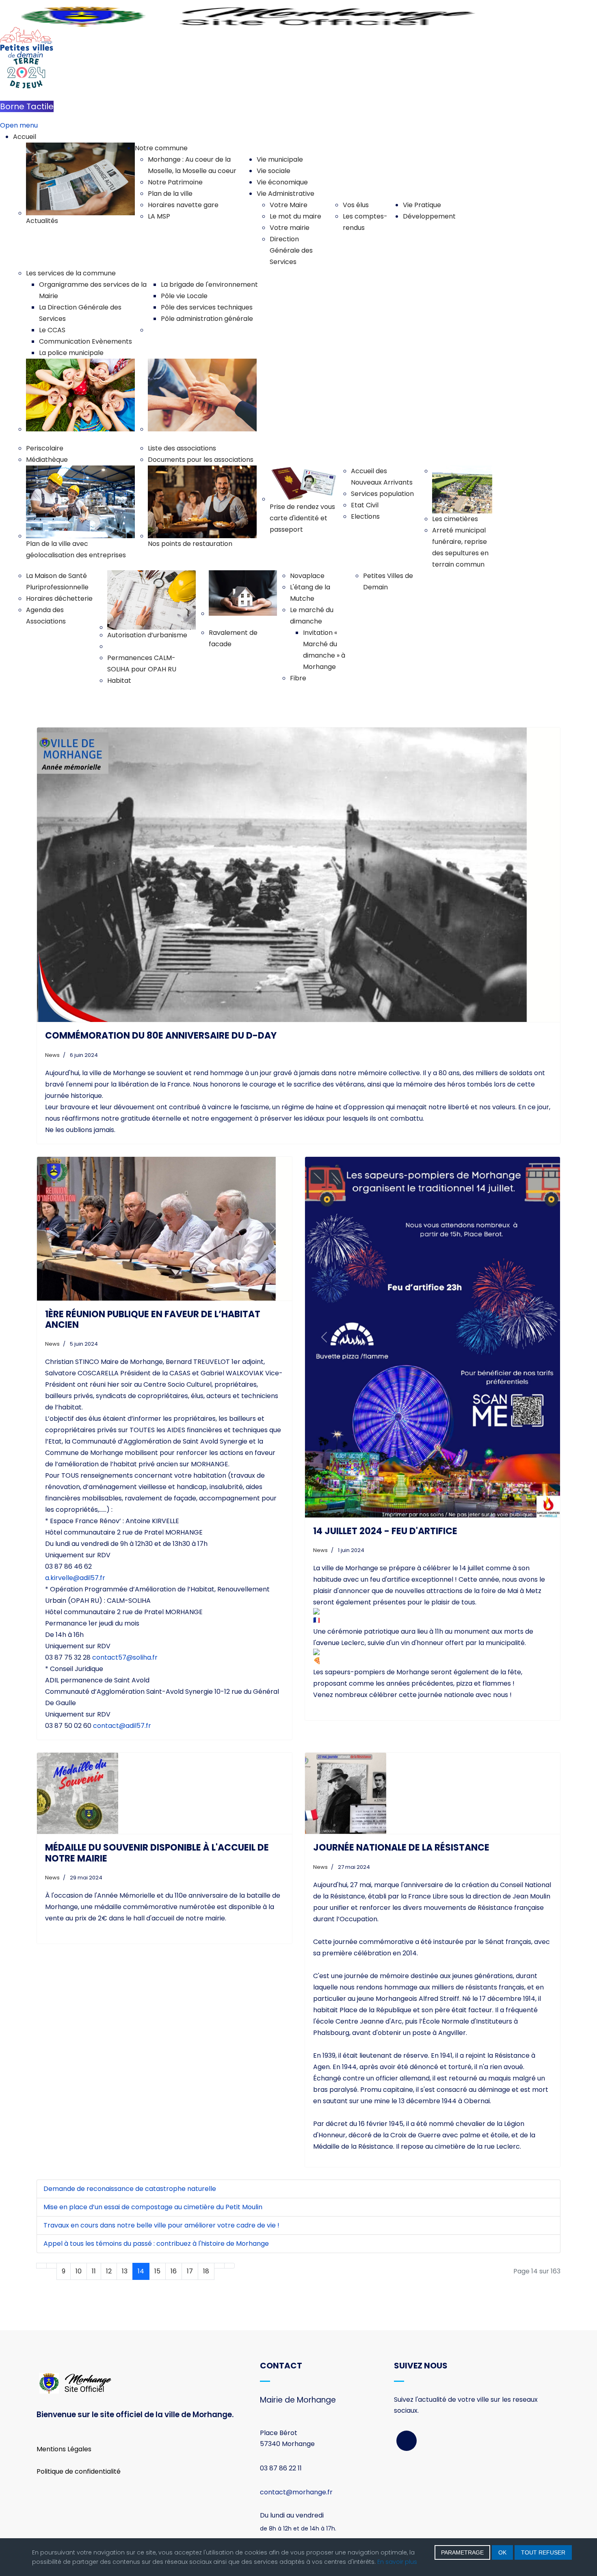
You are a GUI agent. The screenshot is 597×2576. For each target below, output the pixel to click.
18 (206, 2271)
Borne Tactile (27, 106)
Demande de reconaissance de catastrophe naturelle (130, 2189)
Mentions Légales (64, 2449)
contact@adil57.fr (122, 1726)
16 (174, 2271)
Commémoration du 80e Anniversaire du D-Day (161, 1036)
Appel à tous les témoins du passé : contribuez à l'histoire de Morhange (156, 2244)
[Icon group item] (407, 2441)
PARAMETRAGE (462, 2552)
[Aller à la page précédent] (52, 2266)
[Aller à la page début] (41, 2266)
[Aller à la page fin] (229, 2266)
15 (157, 2271)
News (52, 1055)
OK (502, 2552)
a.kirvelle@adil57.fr (75, 1578)
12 (109, 2271)
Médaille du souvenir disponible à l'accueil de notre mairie (157, 1853)
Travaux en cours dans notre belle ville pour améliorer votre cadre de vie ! (161, 2225)
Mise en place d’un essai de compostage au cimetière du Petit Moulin (153, 2207)
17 (190, 2271)
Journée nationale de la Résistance (401, 1848)
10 (79, 2271)
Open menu (19, 125)
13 (125, 2271)
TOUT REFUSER (543, 2552)
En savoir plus (397, 2562)
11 (94, 2271)
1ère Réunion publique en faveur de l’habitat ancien (153, 1319)
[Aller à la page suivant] (219, 2266)
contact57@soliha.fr (125, 1657)
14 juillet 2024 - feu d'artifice (385, 1531)
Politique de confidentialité (79, 2471)
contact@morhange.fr (296, 2492)
